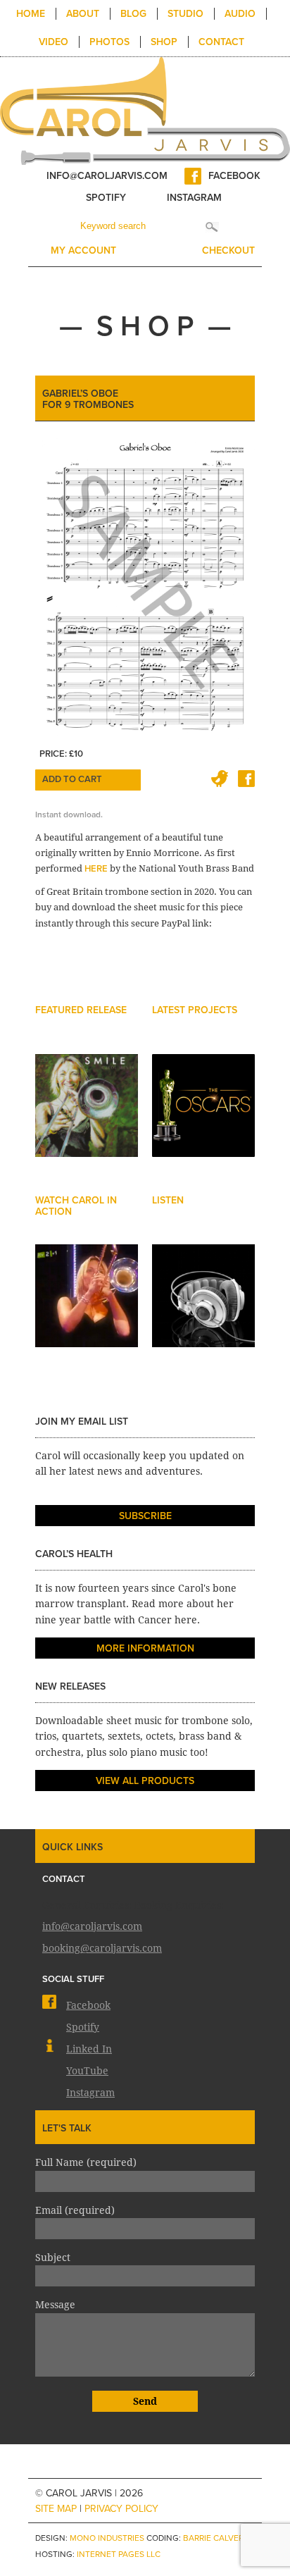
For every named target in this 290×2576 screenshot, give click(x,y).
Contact (221, 42)
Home (31, 14)
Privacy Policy (121, 2509)
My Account (83, 250)
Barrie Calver (213, 2538)
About (83, 14)
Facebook (234, 176)
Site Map (56, 2509)
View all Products (145, 1781)
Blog (133, 14)
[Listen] (203, 1309)
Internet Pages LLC (119, 2554)
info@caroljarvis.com (107, 176)
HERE (96, 869)
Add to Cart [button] (72, 779)
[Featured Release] (87, 1119)
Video (53, 42)
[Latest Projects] (203, 1119)
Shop (164, 42)
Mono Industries (107, 2538)
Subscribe (145, 1516)
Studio (185, 14)
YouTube (87, 2070)
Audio (240, 14)
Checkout (228, 250)
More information (145, 1648)
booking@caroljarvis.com (102, 1947)
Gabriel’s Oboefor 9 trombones (88, 399)
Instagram (194, 198)
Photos (109, 42)
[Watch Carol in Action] (87, 1309)
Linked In (89, 2048)
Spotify (106, 198)
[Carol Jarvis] (145, 110)
